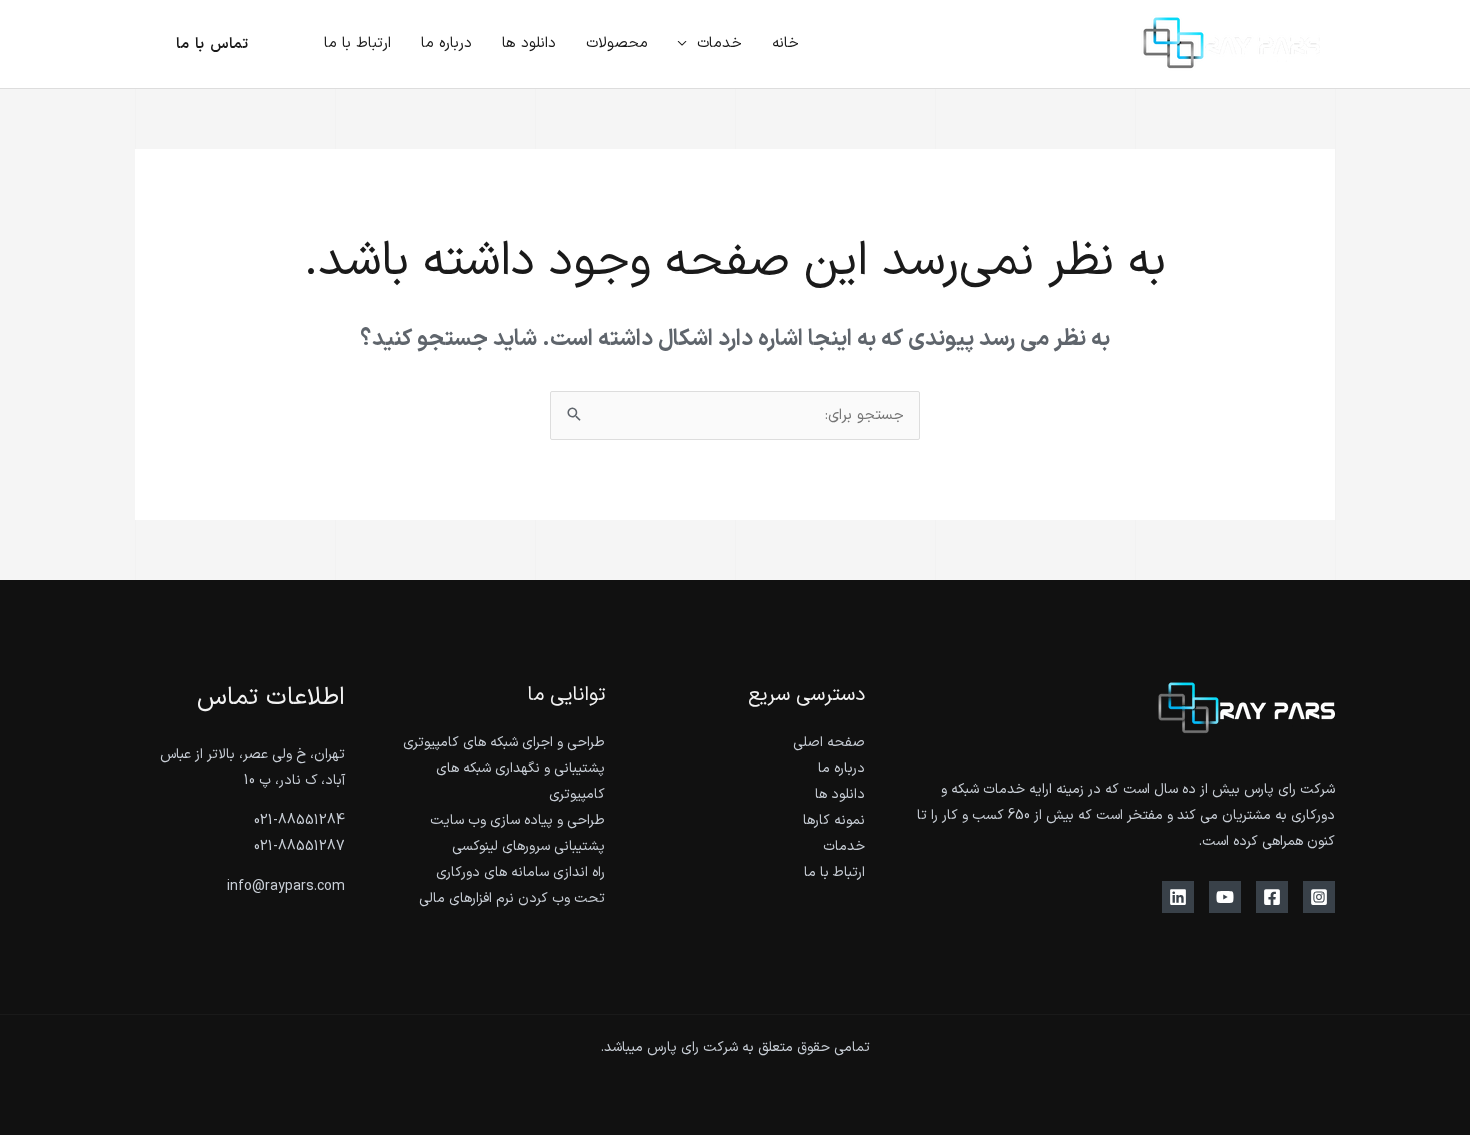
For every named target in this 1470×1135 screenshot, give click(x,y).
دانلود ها (840, 794)
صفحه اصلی (829, 742)
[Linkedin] (1178, 897)
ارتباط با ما (834, 872)
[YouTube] (1225, 897)
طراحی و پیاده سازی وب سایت (517, 820)
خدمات (844, 846)
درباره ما (841, 768)
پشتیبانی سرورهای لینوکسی (528, 846)
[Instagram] (1319, 897)
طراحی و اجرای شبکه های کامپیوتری (504, 742)
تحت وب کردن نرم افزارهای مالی (512, 898)
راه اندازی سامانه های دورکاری (520, 872)
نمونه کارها (834, 820)
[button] (687, 44)
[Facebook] (1272, 897)
